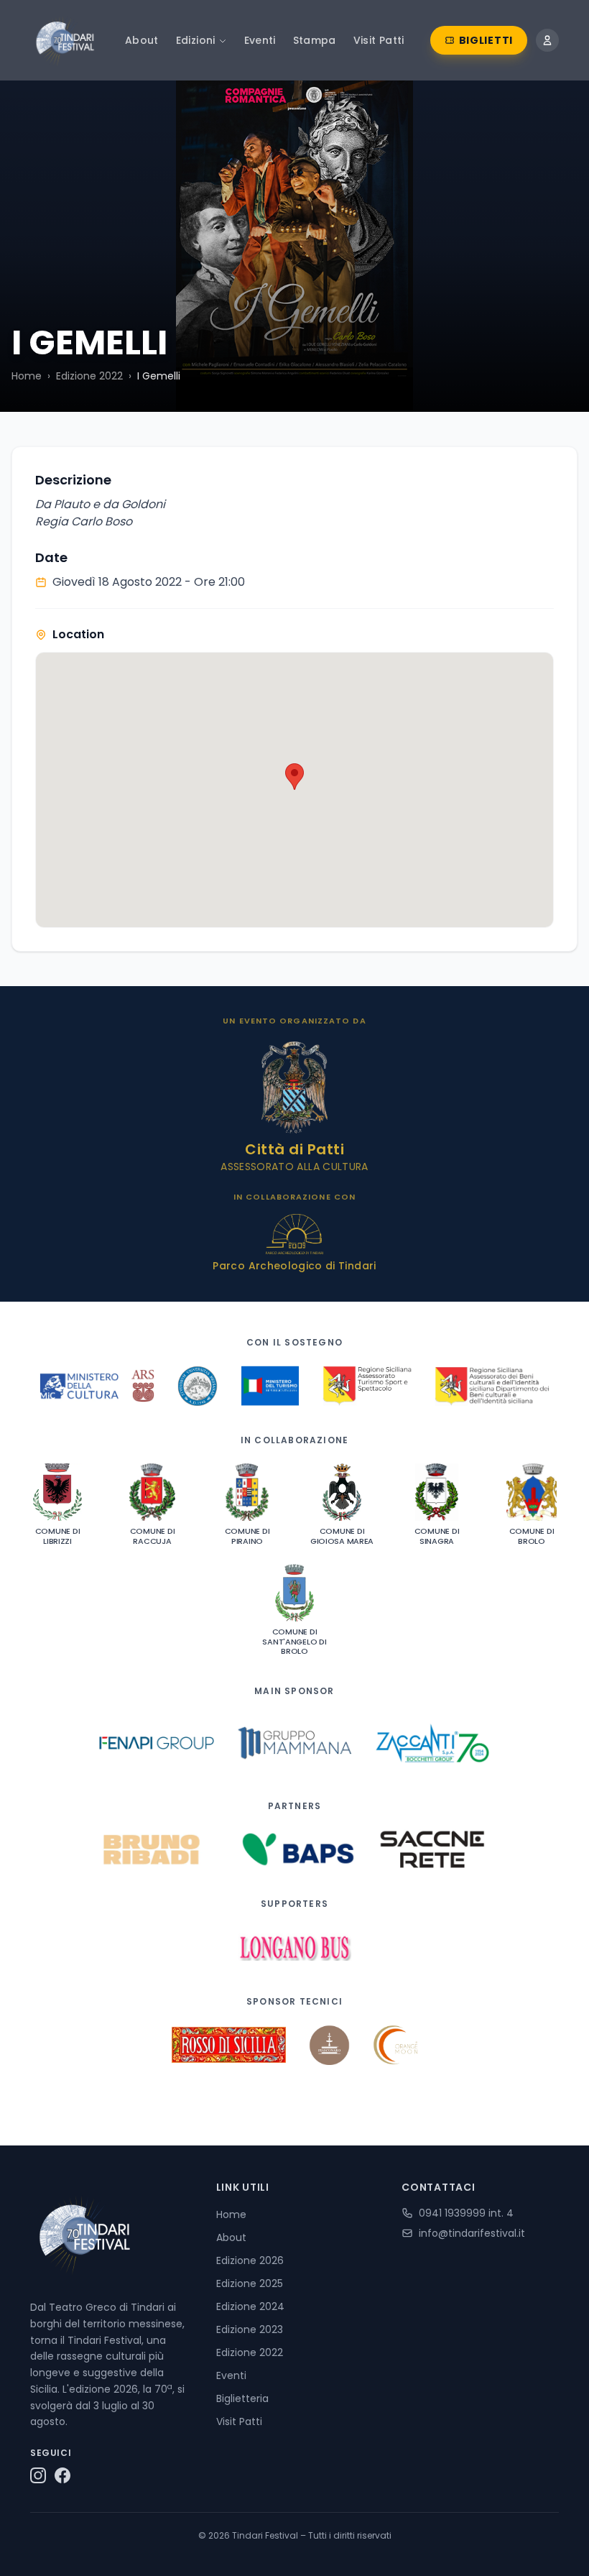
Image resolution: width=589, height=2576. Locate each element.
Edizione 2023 (250, 2329)
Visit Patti (379, 40)
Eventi (260, 40)
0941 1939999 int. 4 (466, 2213)
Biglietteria (242, 2398)
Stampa (315, 40)
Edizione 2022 (89, 376)
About (142, 40)
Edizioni (196, 40)
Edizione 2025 (250, 2283)
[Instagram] (38, 2475)
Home (27, 376)
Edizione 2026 (250, 2260)
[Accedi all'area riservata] (547, 40)
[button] (294, 777)
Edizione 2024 (250, 2306)
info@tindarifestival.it (472, 2233)
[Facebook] (62, 2475)
